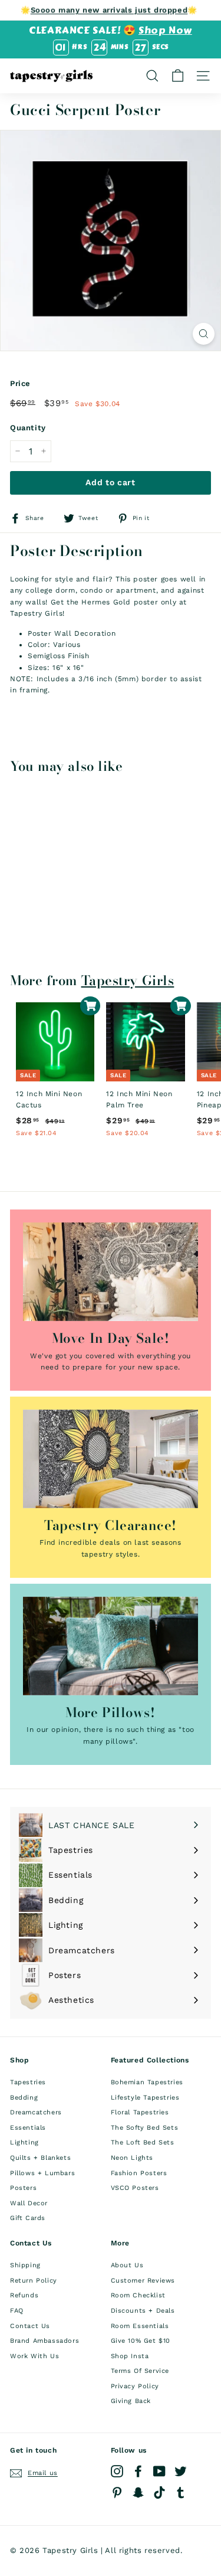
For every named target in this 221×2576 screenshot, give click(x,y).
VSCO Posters (135, 2188)
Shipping (25, 2265)
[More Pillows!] (111, 1646)
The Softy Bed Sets (145, 2128)
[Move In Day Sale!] (111, 1272)
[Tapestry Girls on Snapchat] (138, 2492)
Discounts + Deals (143, 2311)
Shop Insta (130, 2356)
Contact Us (30, 2326)
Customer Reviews (143, 2281)
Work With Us (34, 2356)
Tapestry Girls (128, 980)
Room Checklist (138, 2295)
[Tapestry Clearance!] (111, 1459)
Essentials (28, 2128)
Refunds (24, 2295)
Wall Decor (29, 2203)
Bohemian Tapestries (147, 2082)
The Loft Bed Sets (143, 2142)
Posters (23, 2188)
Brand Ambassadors (44, 2341)
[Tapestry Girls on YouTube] (159, 2471)
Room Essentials (140, 2326)
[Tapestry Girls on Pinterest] (117, 2492)
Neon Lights (132, 2158)
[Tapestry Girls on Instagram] (117, 2471)
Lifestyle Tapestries (145, 2098)
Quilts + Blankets (40, 2158)
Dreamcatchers (36, 2112)
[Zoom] (204, 334)
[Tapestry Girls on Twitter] (181, 2471)
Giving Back (131, 2401)
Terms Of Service (140, 2371)
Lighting (24, 2142)
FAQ (17, 2311)
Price (20, 383)
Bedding (24, 2098)
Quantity (28, 428)
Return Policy (34, 2281)
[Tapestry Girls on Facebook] (138, 2471)
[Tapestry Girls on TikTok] (159, 2492)
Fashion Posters (139, 2173)
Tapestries (28, 2082)
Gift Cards (28, 2218)
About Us (127, 2265)
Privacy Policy (135, 2386)
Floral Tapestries (140, 2112)
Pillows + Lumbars (42, 2173)
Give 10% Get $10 (141, 2341)
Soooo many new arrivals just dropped (109, 10)
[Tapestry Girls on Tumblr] (181, 2492)
